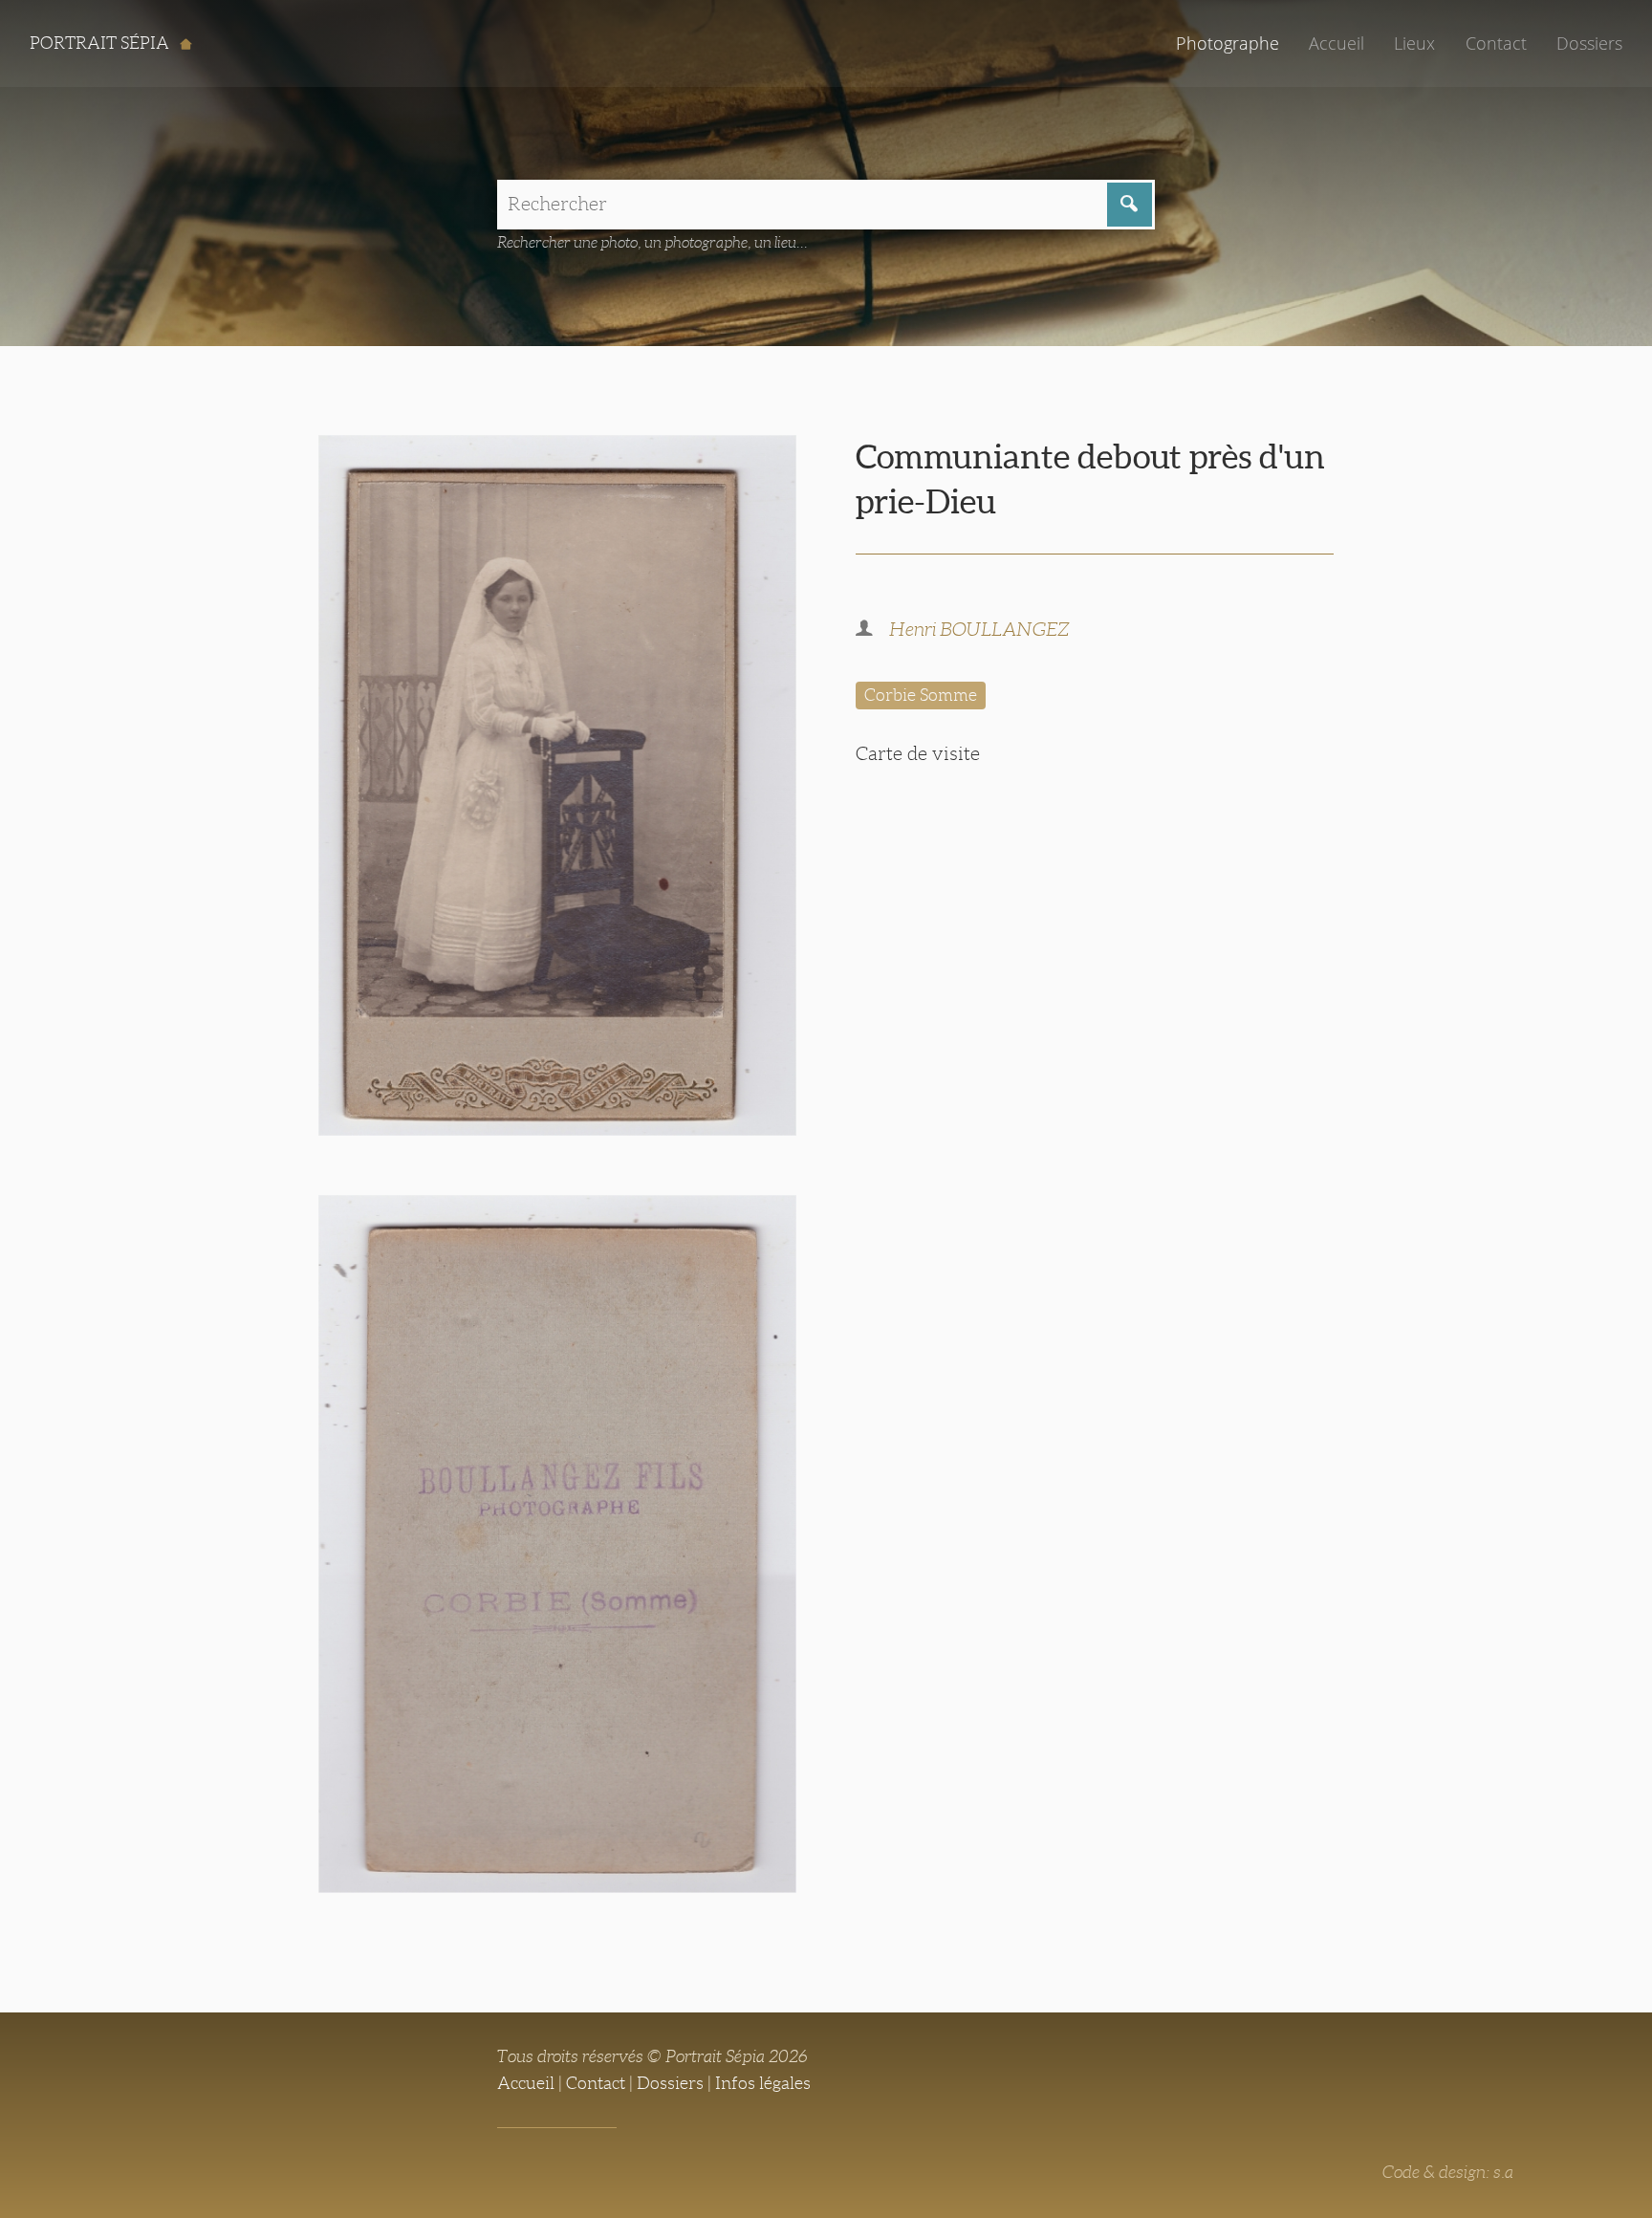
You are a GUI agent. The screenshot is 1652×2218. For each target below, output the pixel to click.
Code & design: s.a (1448, 2172)
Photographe (1228, 43)
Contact (1496, 43)
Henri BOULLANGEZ (979, 629)
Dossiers (1589, 43)
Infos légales (763, 2083)
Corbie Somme (921, 695)
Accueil (1337, 43)
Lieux (1414, 43)
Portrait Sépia (101, 43)
